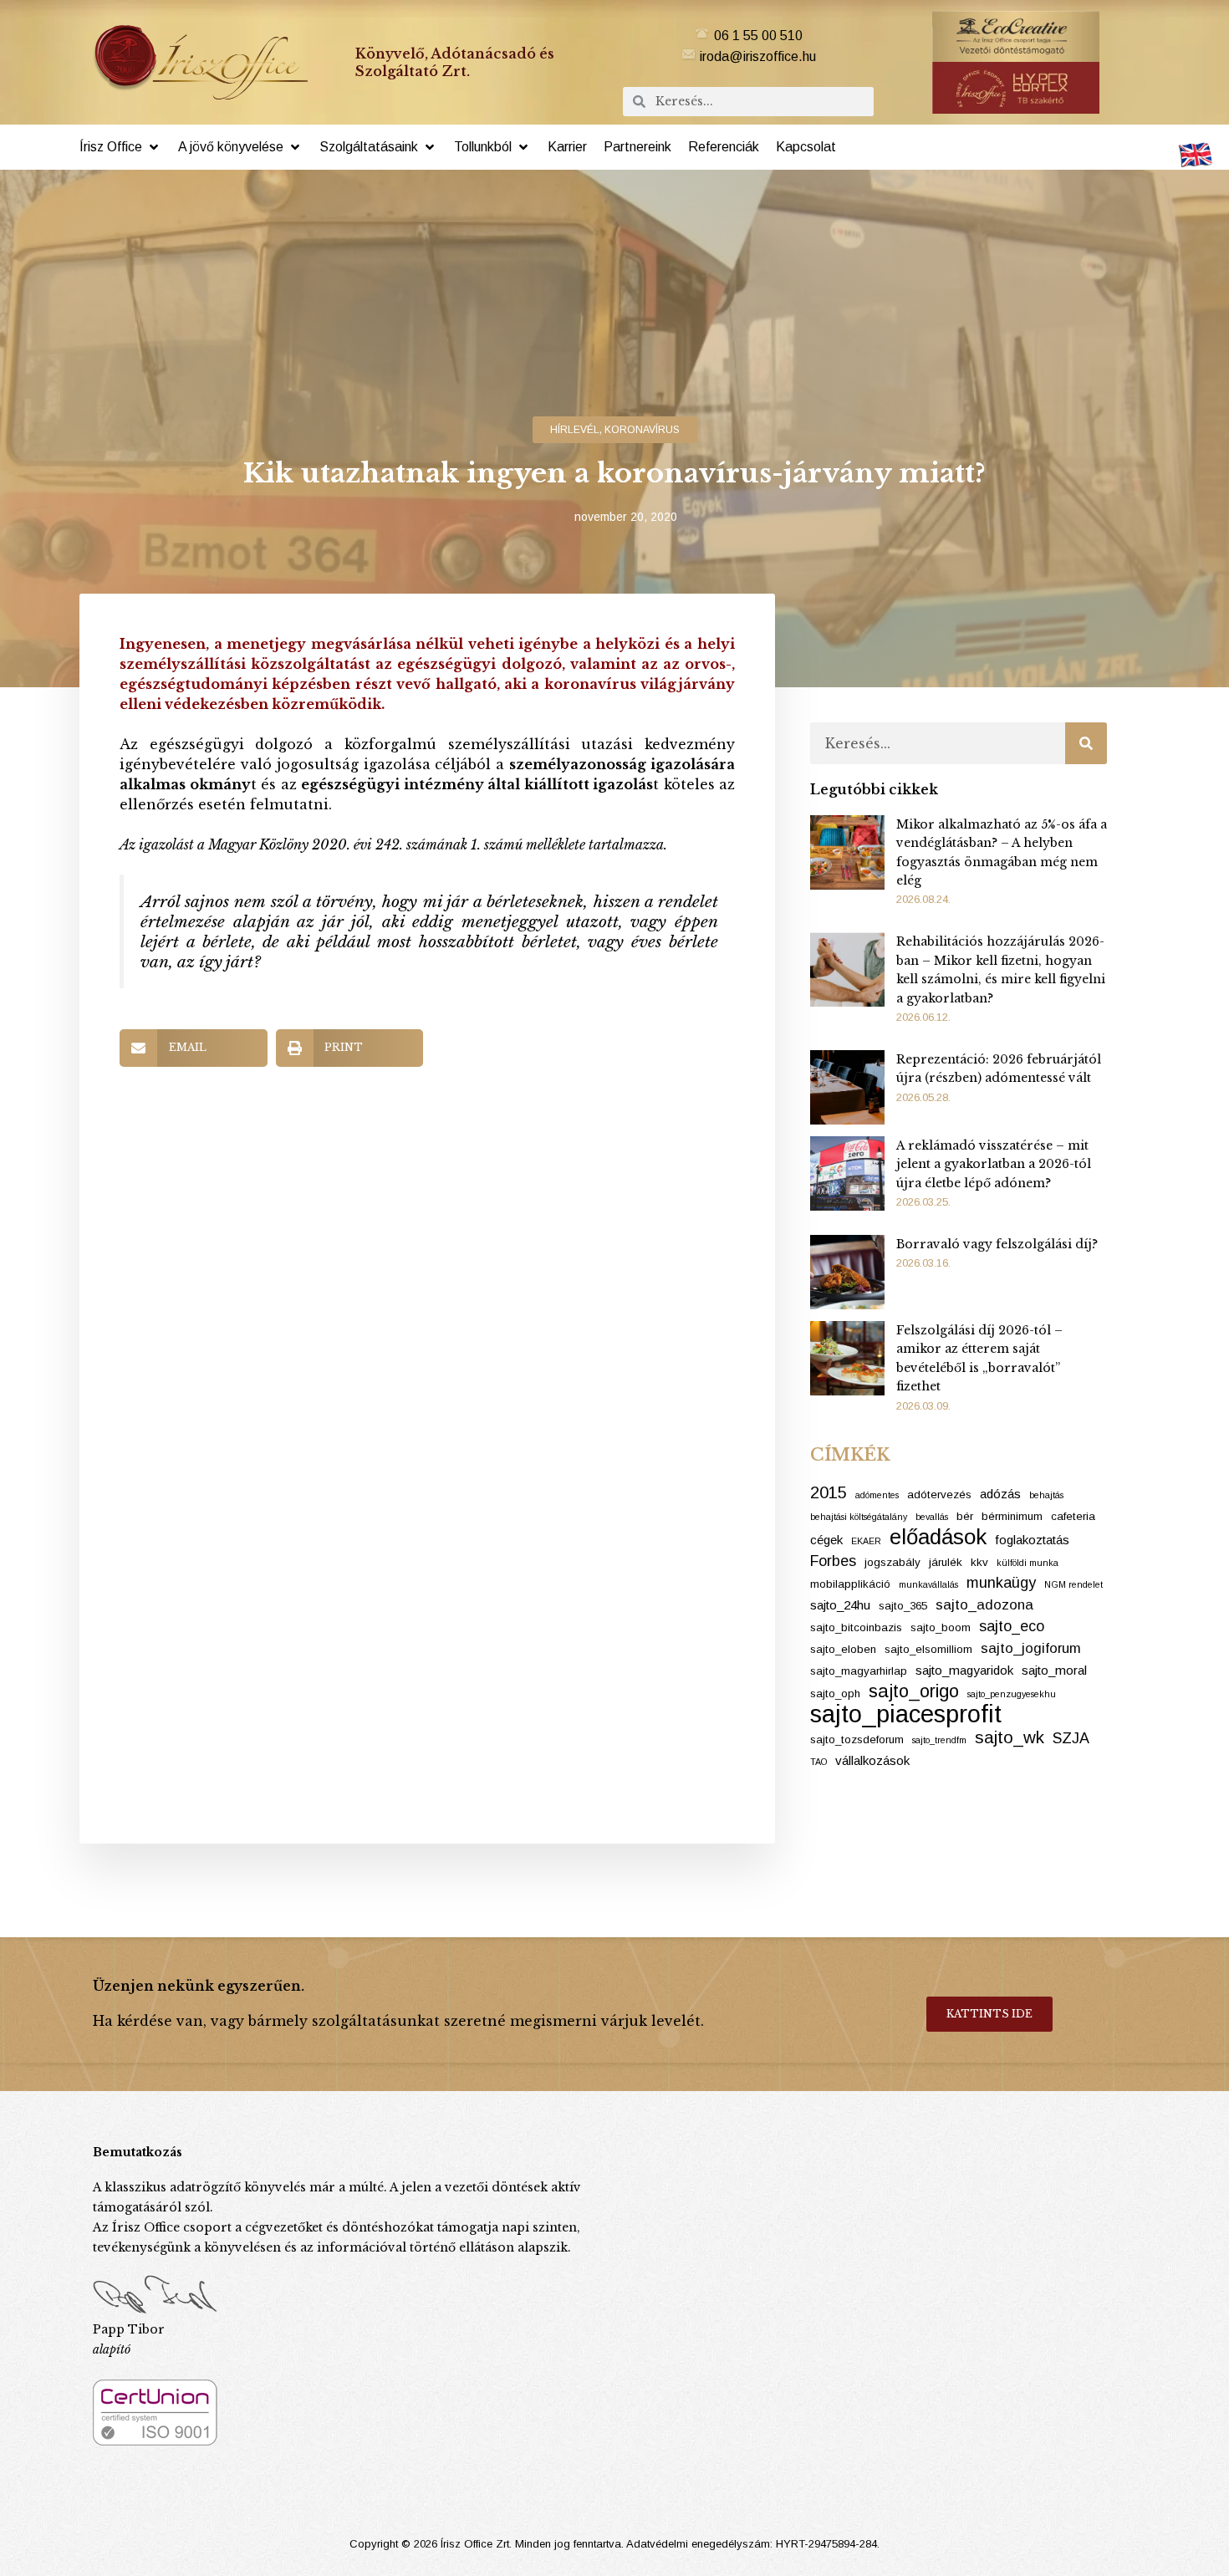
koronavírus (642, 430)
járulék (946, 1562)
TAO (818, 1762)
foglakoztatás (1032, 1540)
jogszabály (892, 1562)
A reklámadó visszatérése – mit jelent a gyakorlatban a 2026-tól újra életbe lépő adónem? (994, 1164)
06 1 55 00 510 (758, 36)
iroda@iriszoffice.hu (758, 56)
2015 (829, 1492)
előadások (938, 1537)
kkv (979, 1562)
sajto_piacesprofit (906, 1714)
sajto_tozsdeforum (857, 1739)
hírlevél (575, 430)
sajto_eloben (843, 1649)
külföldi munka (1028, 1563)
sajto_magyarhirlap (859, 1671)
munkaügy (1001, 1583)
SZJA (1071, 1738)
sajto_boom (941, 1627)
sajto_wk (1010, 1737)
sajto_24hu (840, 1605)
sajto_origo (914, 1691)
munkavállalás (928, 1584)
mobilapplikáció (850, 1584)
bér (965, 1516)
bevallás (932, 1517)
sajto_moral (1054, 1670)
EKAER (866, 1541)
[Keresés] (1086, 743)
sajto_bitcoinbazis (856, 1627)
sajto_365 (903, 1606)
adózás (1000, 1494)
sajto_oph (835, 1694)
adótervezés (939, 1495)
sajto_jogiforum (1031, 1648)
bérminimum (1012, 1516)
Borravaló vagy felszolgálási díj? (997, 1244)
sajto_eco (1012, 1626)
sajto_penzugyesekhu (1012, 1694)
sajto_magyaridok (964, 1670)
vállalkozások (872, 1760)
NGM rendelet (1073, 1584)
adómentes (877, 1495)
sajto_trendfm (939, 1740)
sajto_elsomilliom (928, 1649)
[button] (120, 147)
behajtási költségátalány (859, 1517)
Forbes (833, 1561)
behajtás (1046, 1495)
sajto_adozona (984, 1605)
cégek (826, 1540)
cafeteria (1073, 1516)
